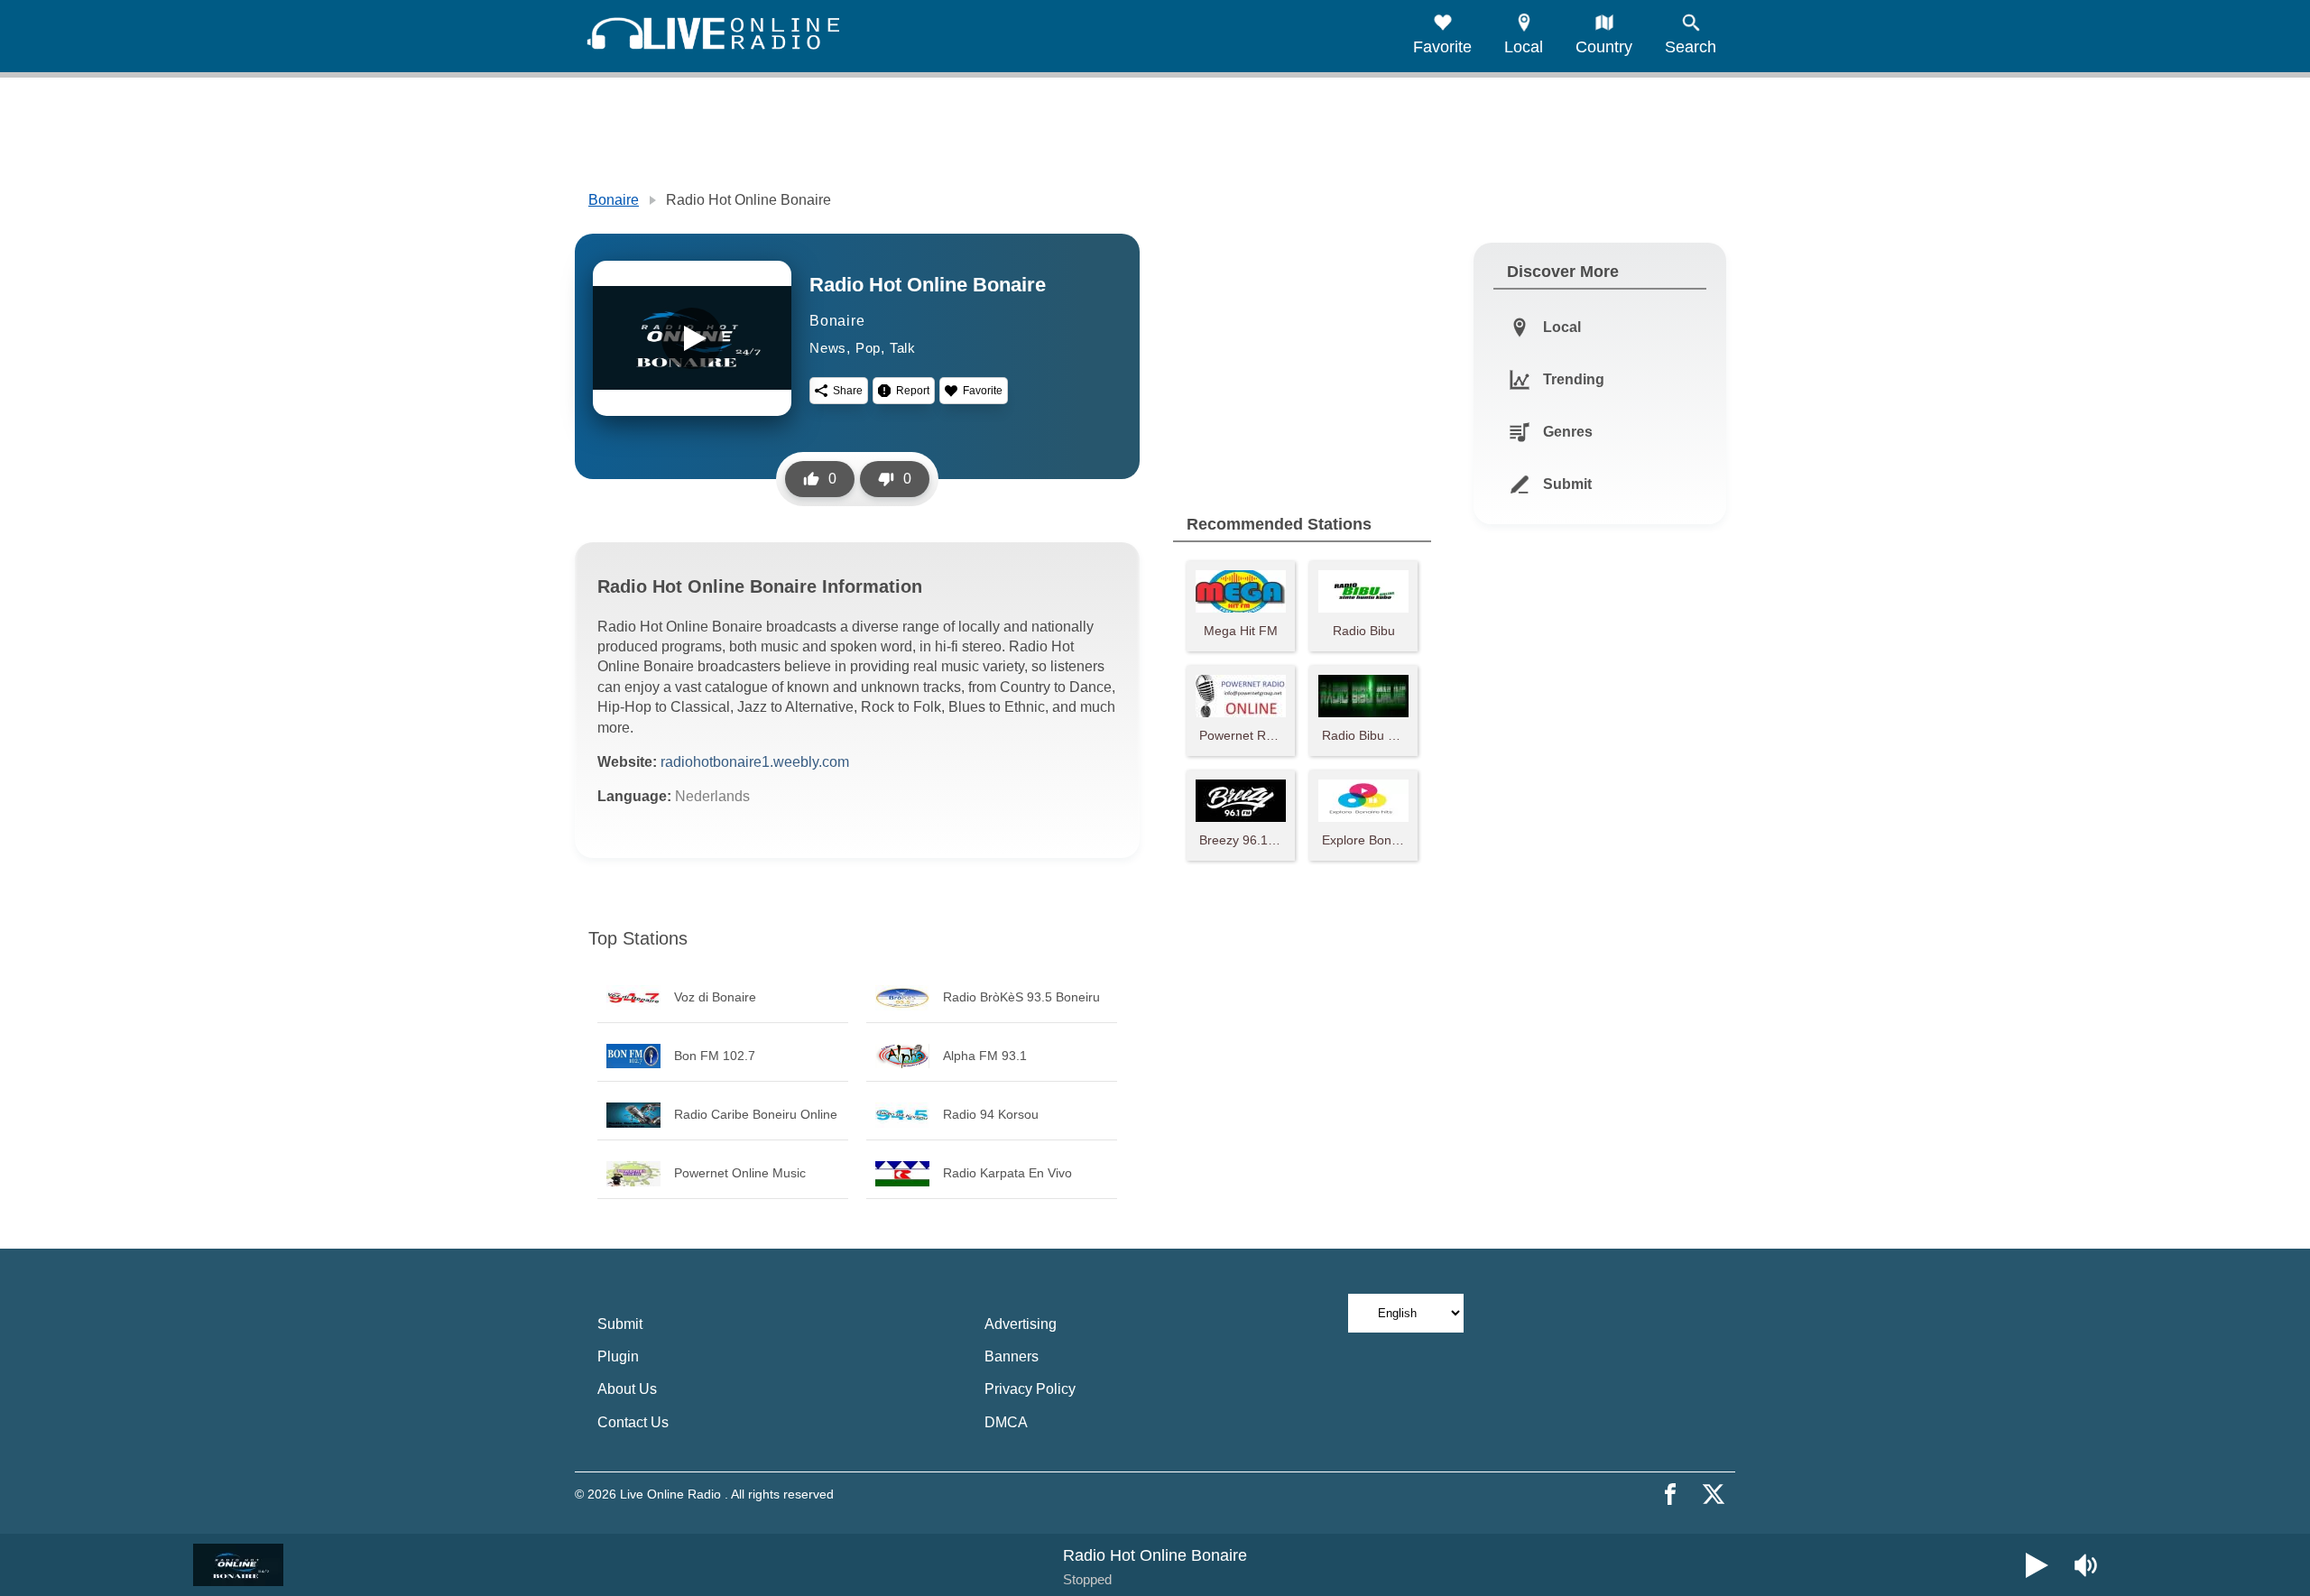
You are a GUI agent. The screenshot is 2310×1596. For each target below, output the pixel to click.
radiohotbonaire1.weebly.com (755, 762)
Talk (903, 348)
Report (913, 391)
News (828, 348)
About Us (627, 1389)
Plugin (618, 1356)
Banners (1012, 1356)
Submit (620, 1324)
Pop (868, 348)
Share (848, 391)
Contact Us (633, 1422)
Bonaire (614, 200)
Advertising (1021, 1324)
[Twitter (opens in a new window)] (1714, 1494)
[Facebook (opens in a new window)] (1670, 1494)
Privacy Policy (1030, 1389)
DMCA (1006, 1422)
